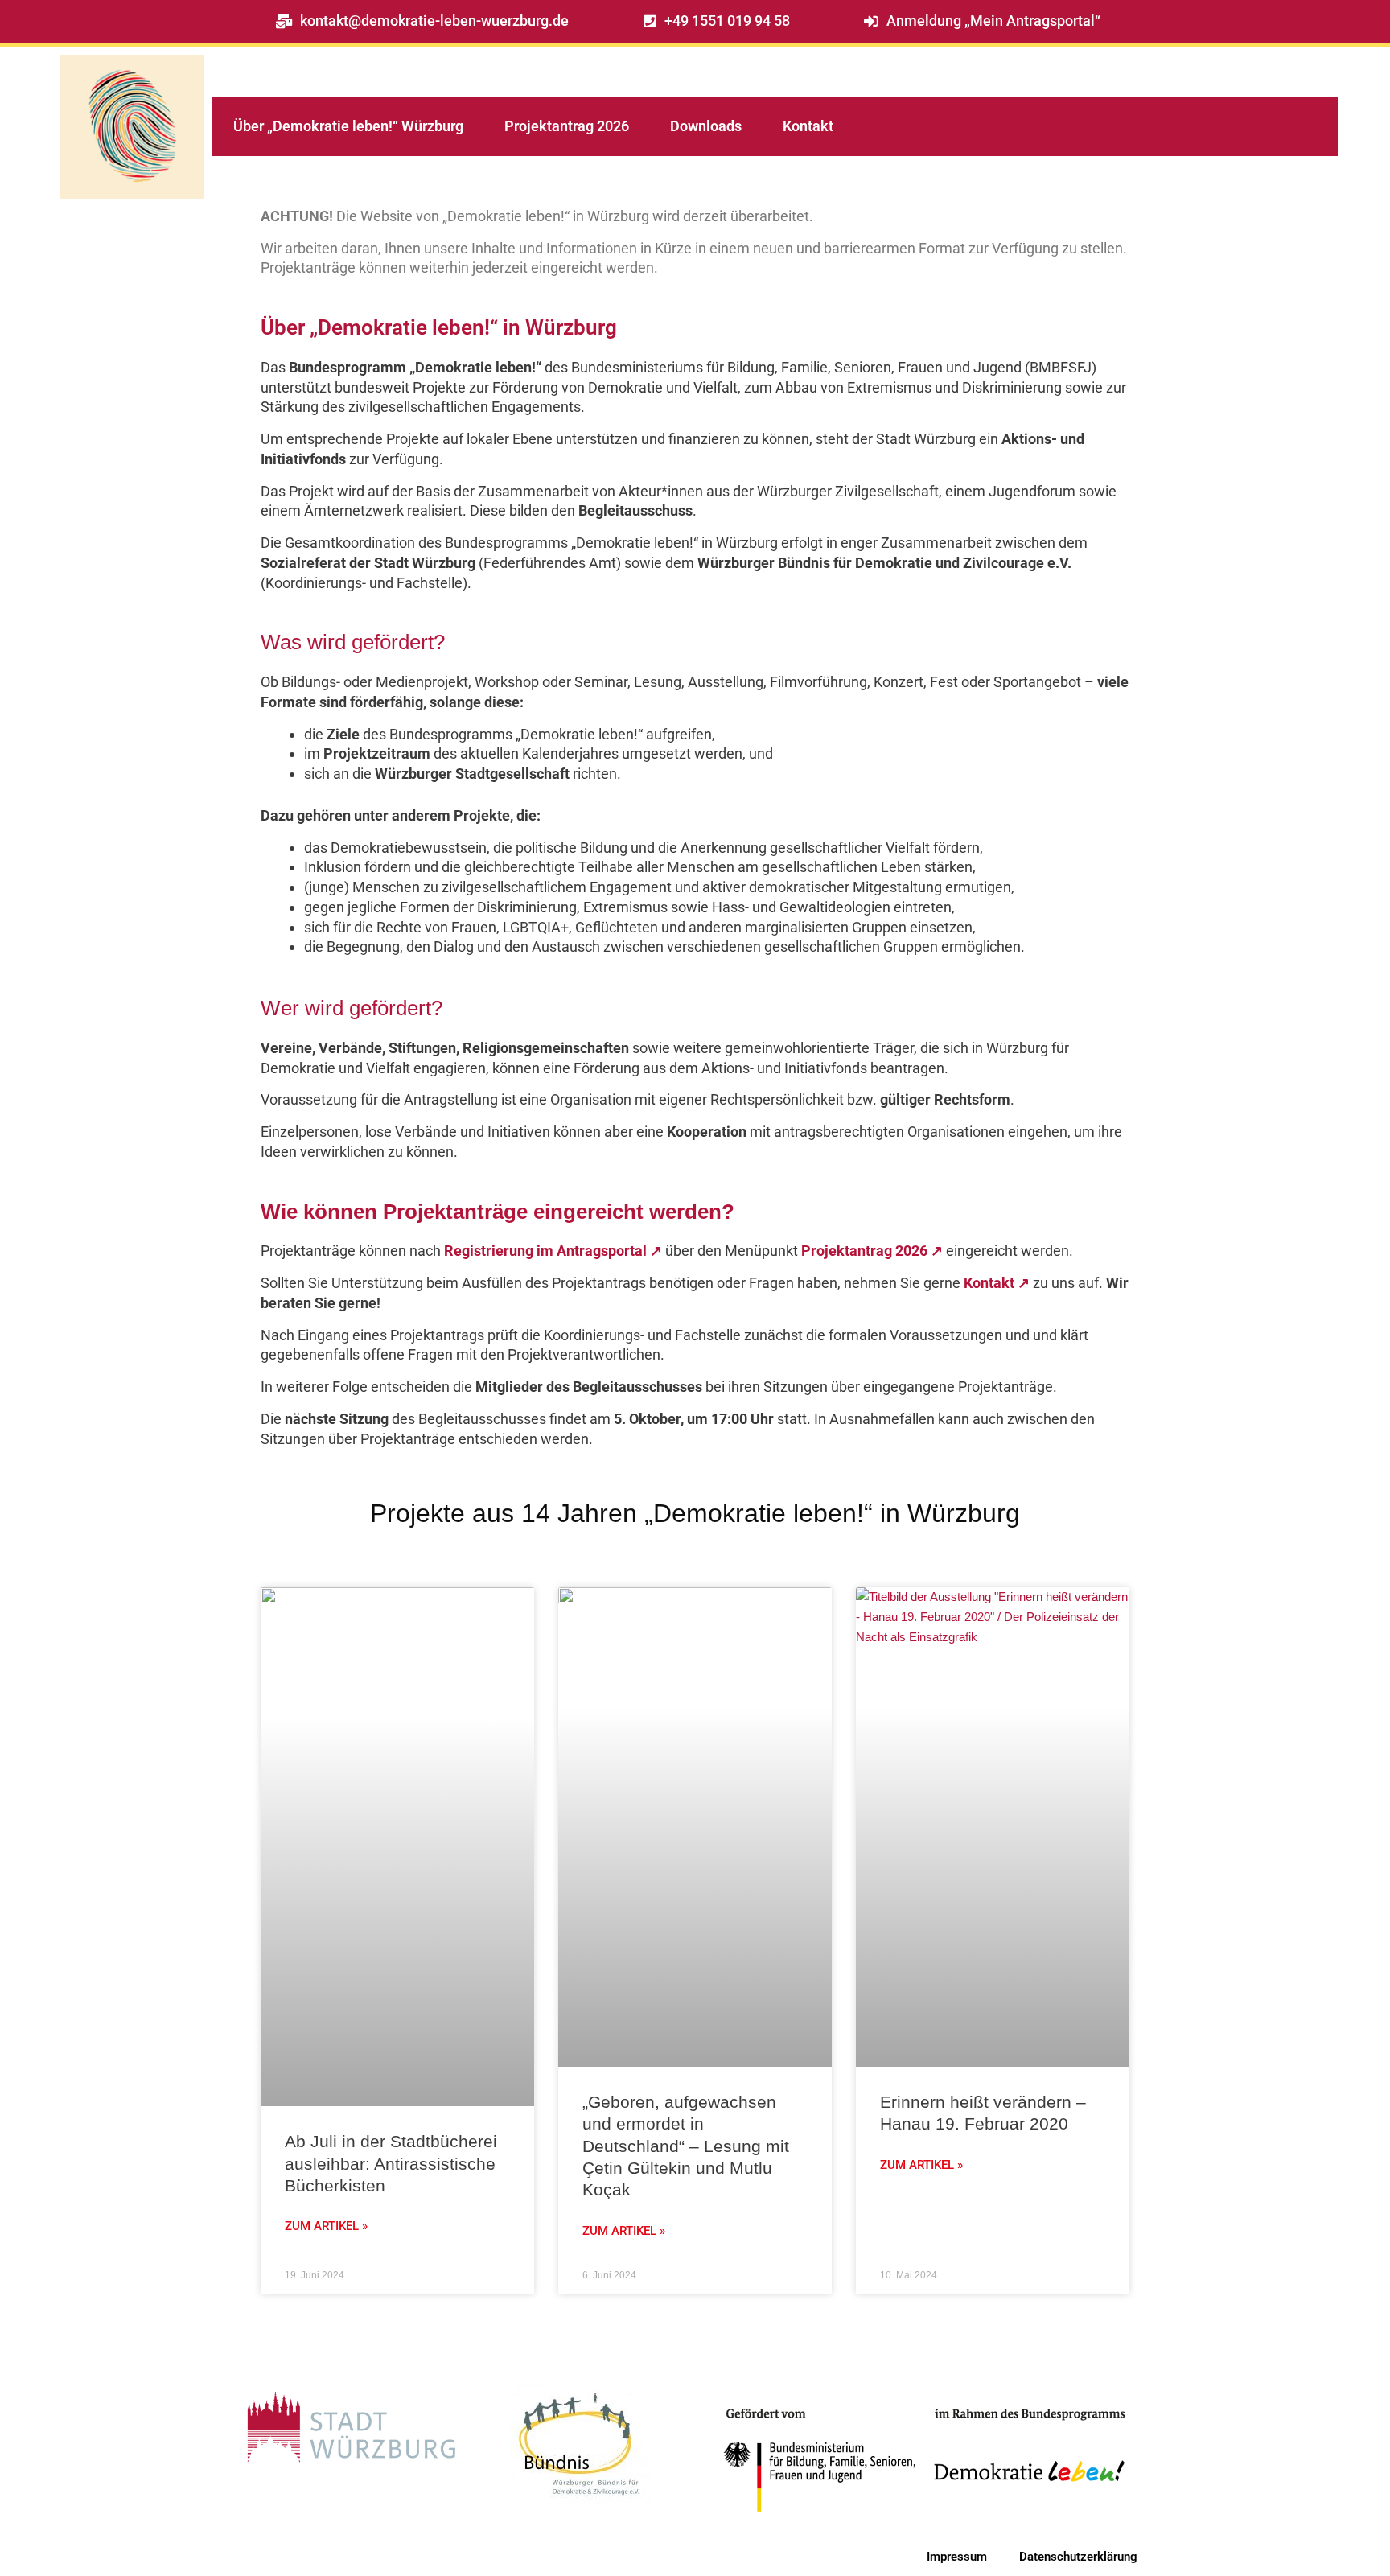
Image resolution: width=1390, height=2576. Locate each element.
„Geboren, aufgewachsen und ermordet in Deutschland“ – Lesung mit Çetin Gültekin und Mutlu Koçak (686, 2146)
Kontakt (808, 126)
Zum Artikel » (326, 2226)
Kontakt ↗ (997, 1283)
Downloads (706, 126)
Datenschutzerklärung (1078, 2557)
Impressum (957, 2557)
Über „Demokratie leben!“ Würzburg (348, 126)
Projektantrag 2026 (567, 126)
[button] (717, 21)
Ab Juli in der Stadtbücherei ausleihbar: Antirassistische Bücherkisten (391, 2163)
